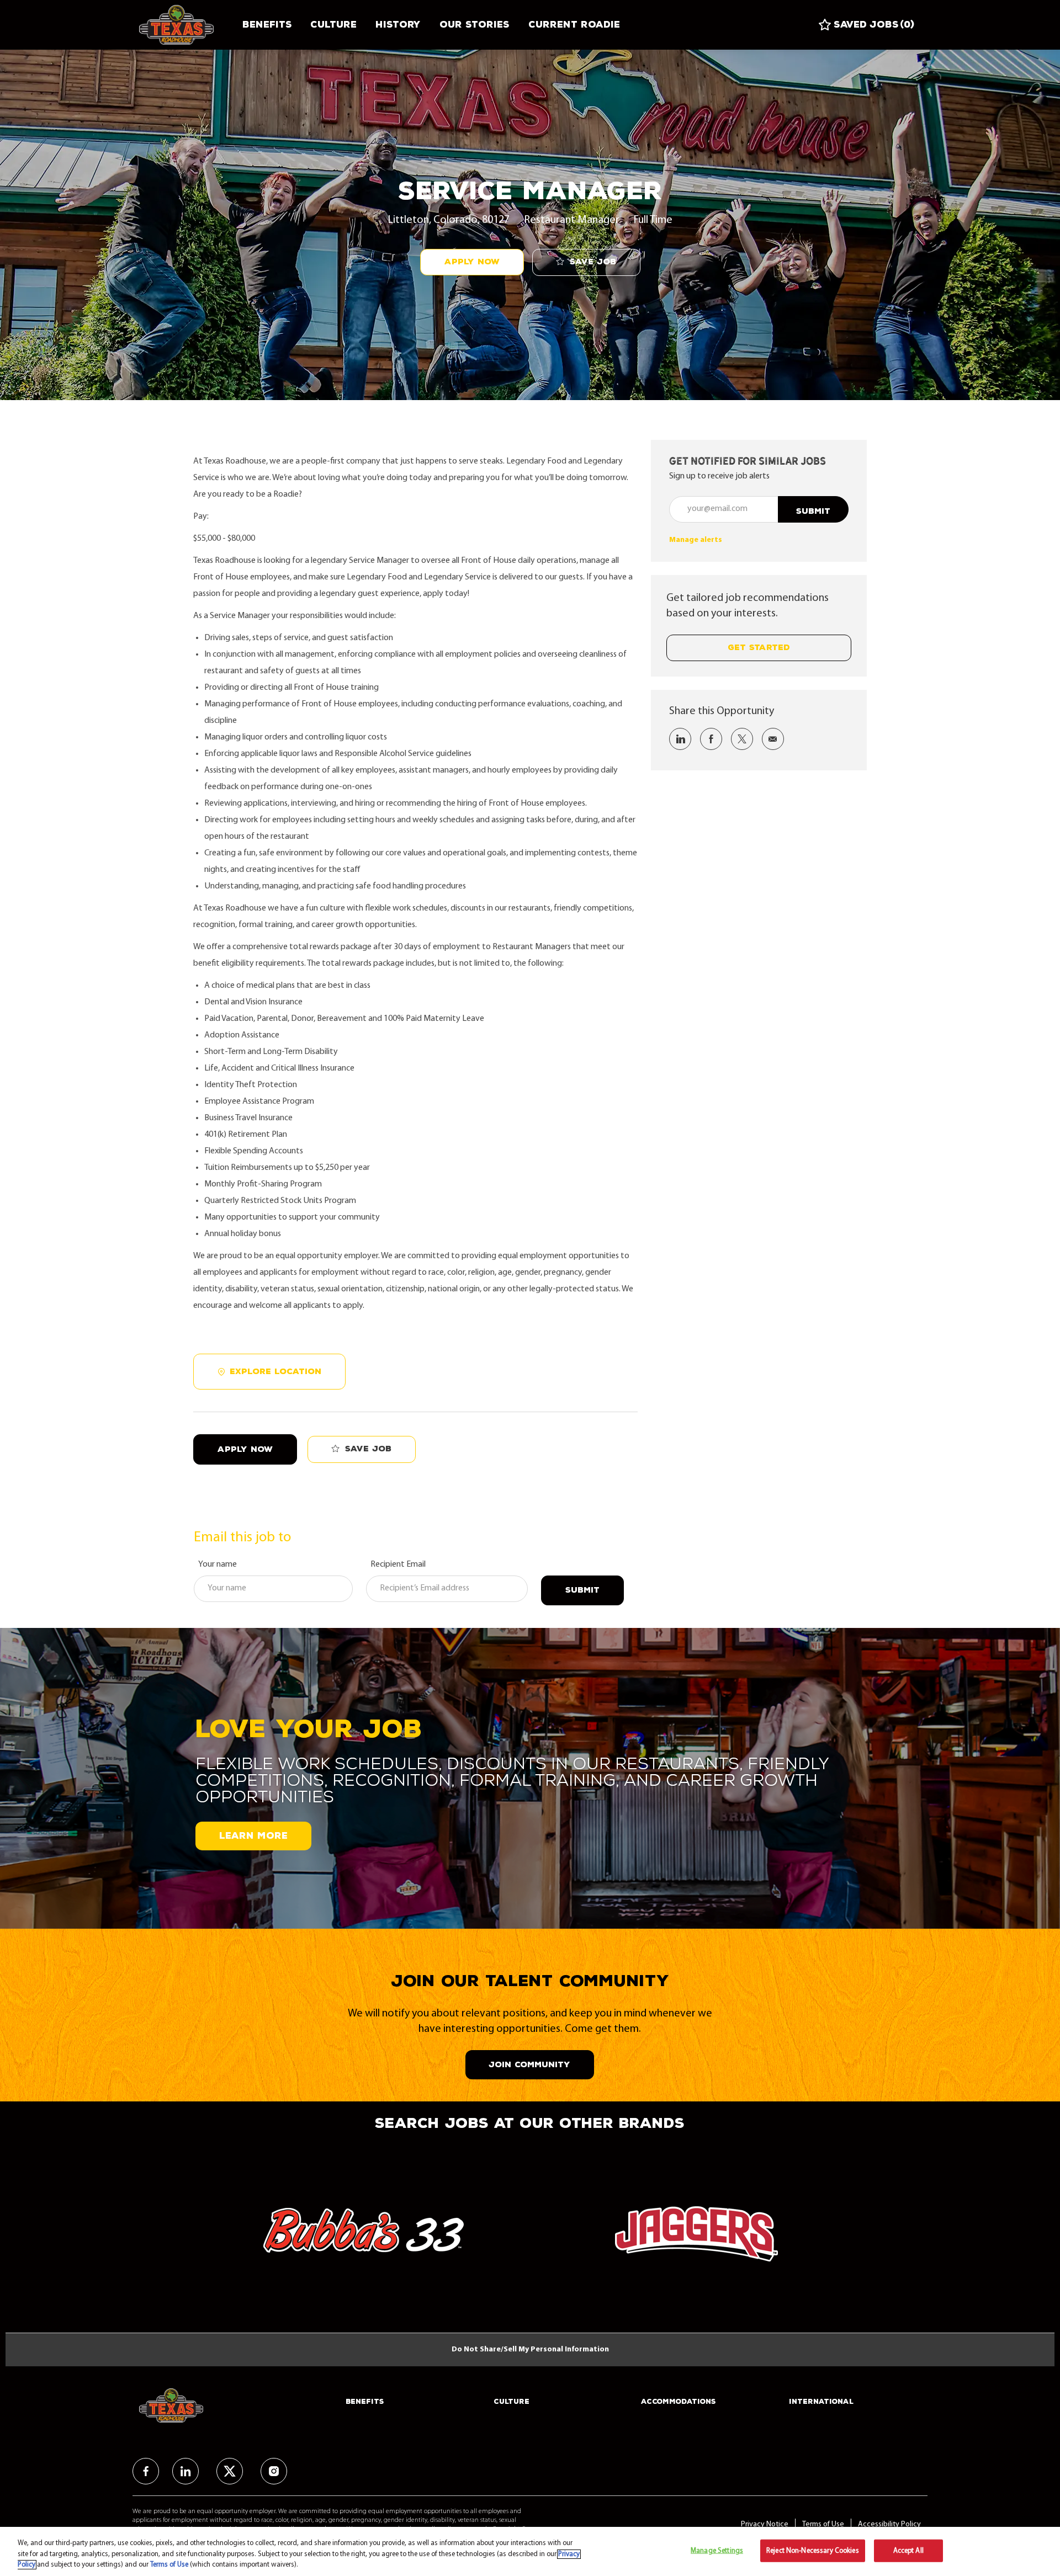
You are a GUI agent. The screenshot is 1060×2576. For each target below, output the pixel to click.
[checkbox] (586, 262)
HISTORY (398, 25)
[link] (696, 540)
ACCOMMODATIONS (679, 2402)
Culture (333, 25)
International (821, 2402)
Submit (582, 1590)
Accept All (908, 2550)
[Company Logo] (186, 25)
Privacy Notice (765, 2524)
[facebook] (146, 2471)
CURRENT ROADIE (574, 25)
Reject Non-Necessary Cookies (813, 2550)
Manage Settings (717, 2550)
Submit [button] (813, 511)
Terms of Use (823, 2524)
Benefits (267, 25)
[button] (472, 262)
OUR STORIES (475, 25)
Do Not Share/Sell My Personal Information (530, 2349)
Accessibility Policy (889, 2524)
